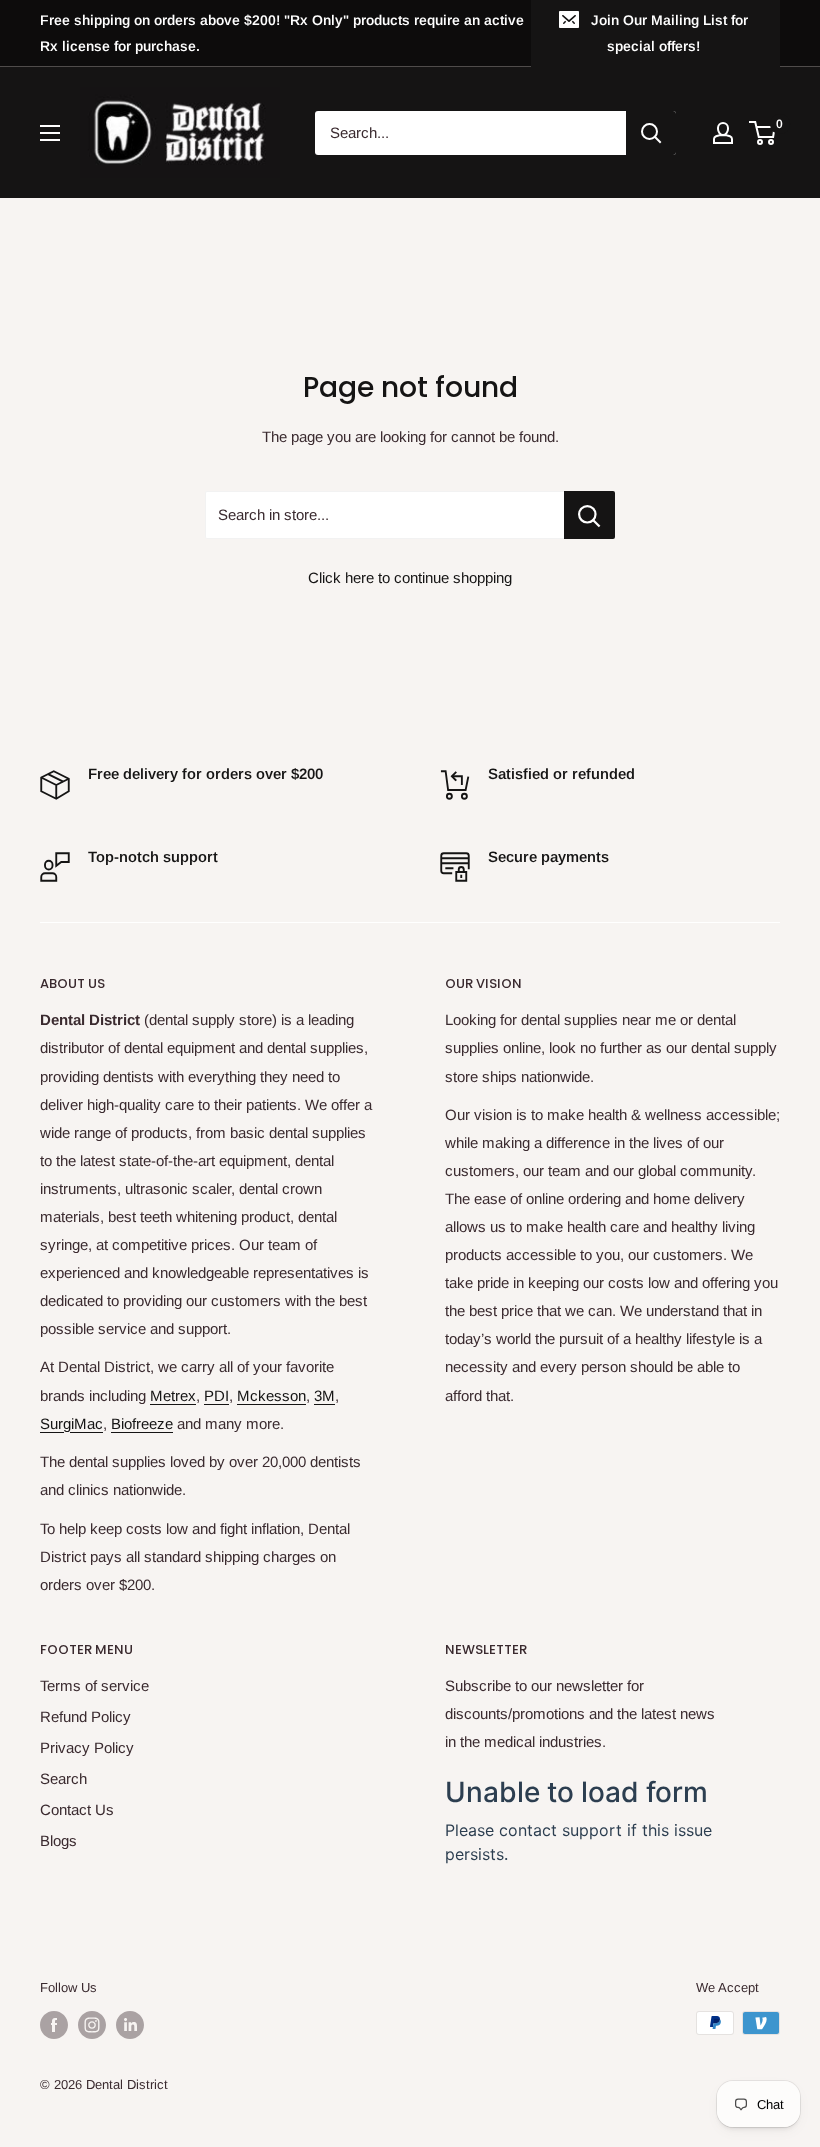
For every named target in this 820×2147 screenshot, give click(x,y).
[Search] (651, 133)
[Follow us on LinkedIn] (130, 2025)
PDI (216, 1395)
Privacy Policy (87, 1747)
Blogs (58, 1840)
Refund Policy (85, 1716)
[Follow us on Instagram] (92, 2025)
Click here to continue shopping (410, 577)
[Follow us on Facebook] (54, 2025)
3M (324, 1395)
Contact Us (77, 1809)
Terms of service (94, 1685)
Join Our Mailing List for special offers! (669, 33)
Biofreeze (142, 1423)
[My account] (723, 133)
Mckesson (271, 1395)
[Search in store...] (589, 515)
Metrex (173, 1395)
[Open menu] (50, 133)
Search (63, 1778)
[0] (763, 133)
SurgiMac (71, 1423)
